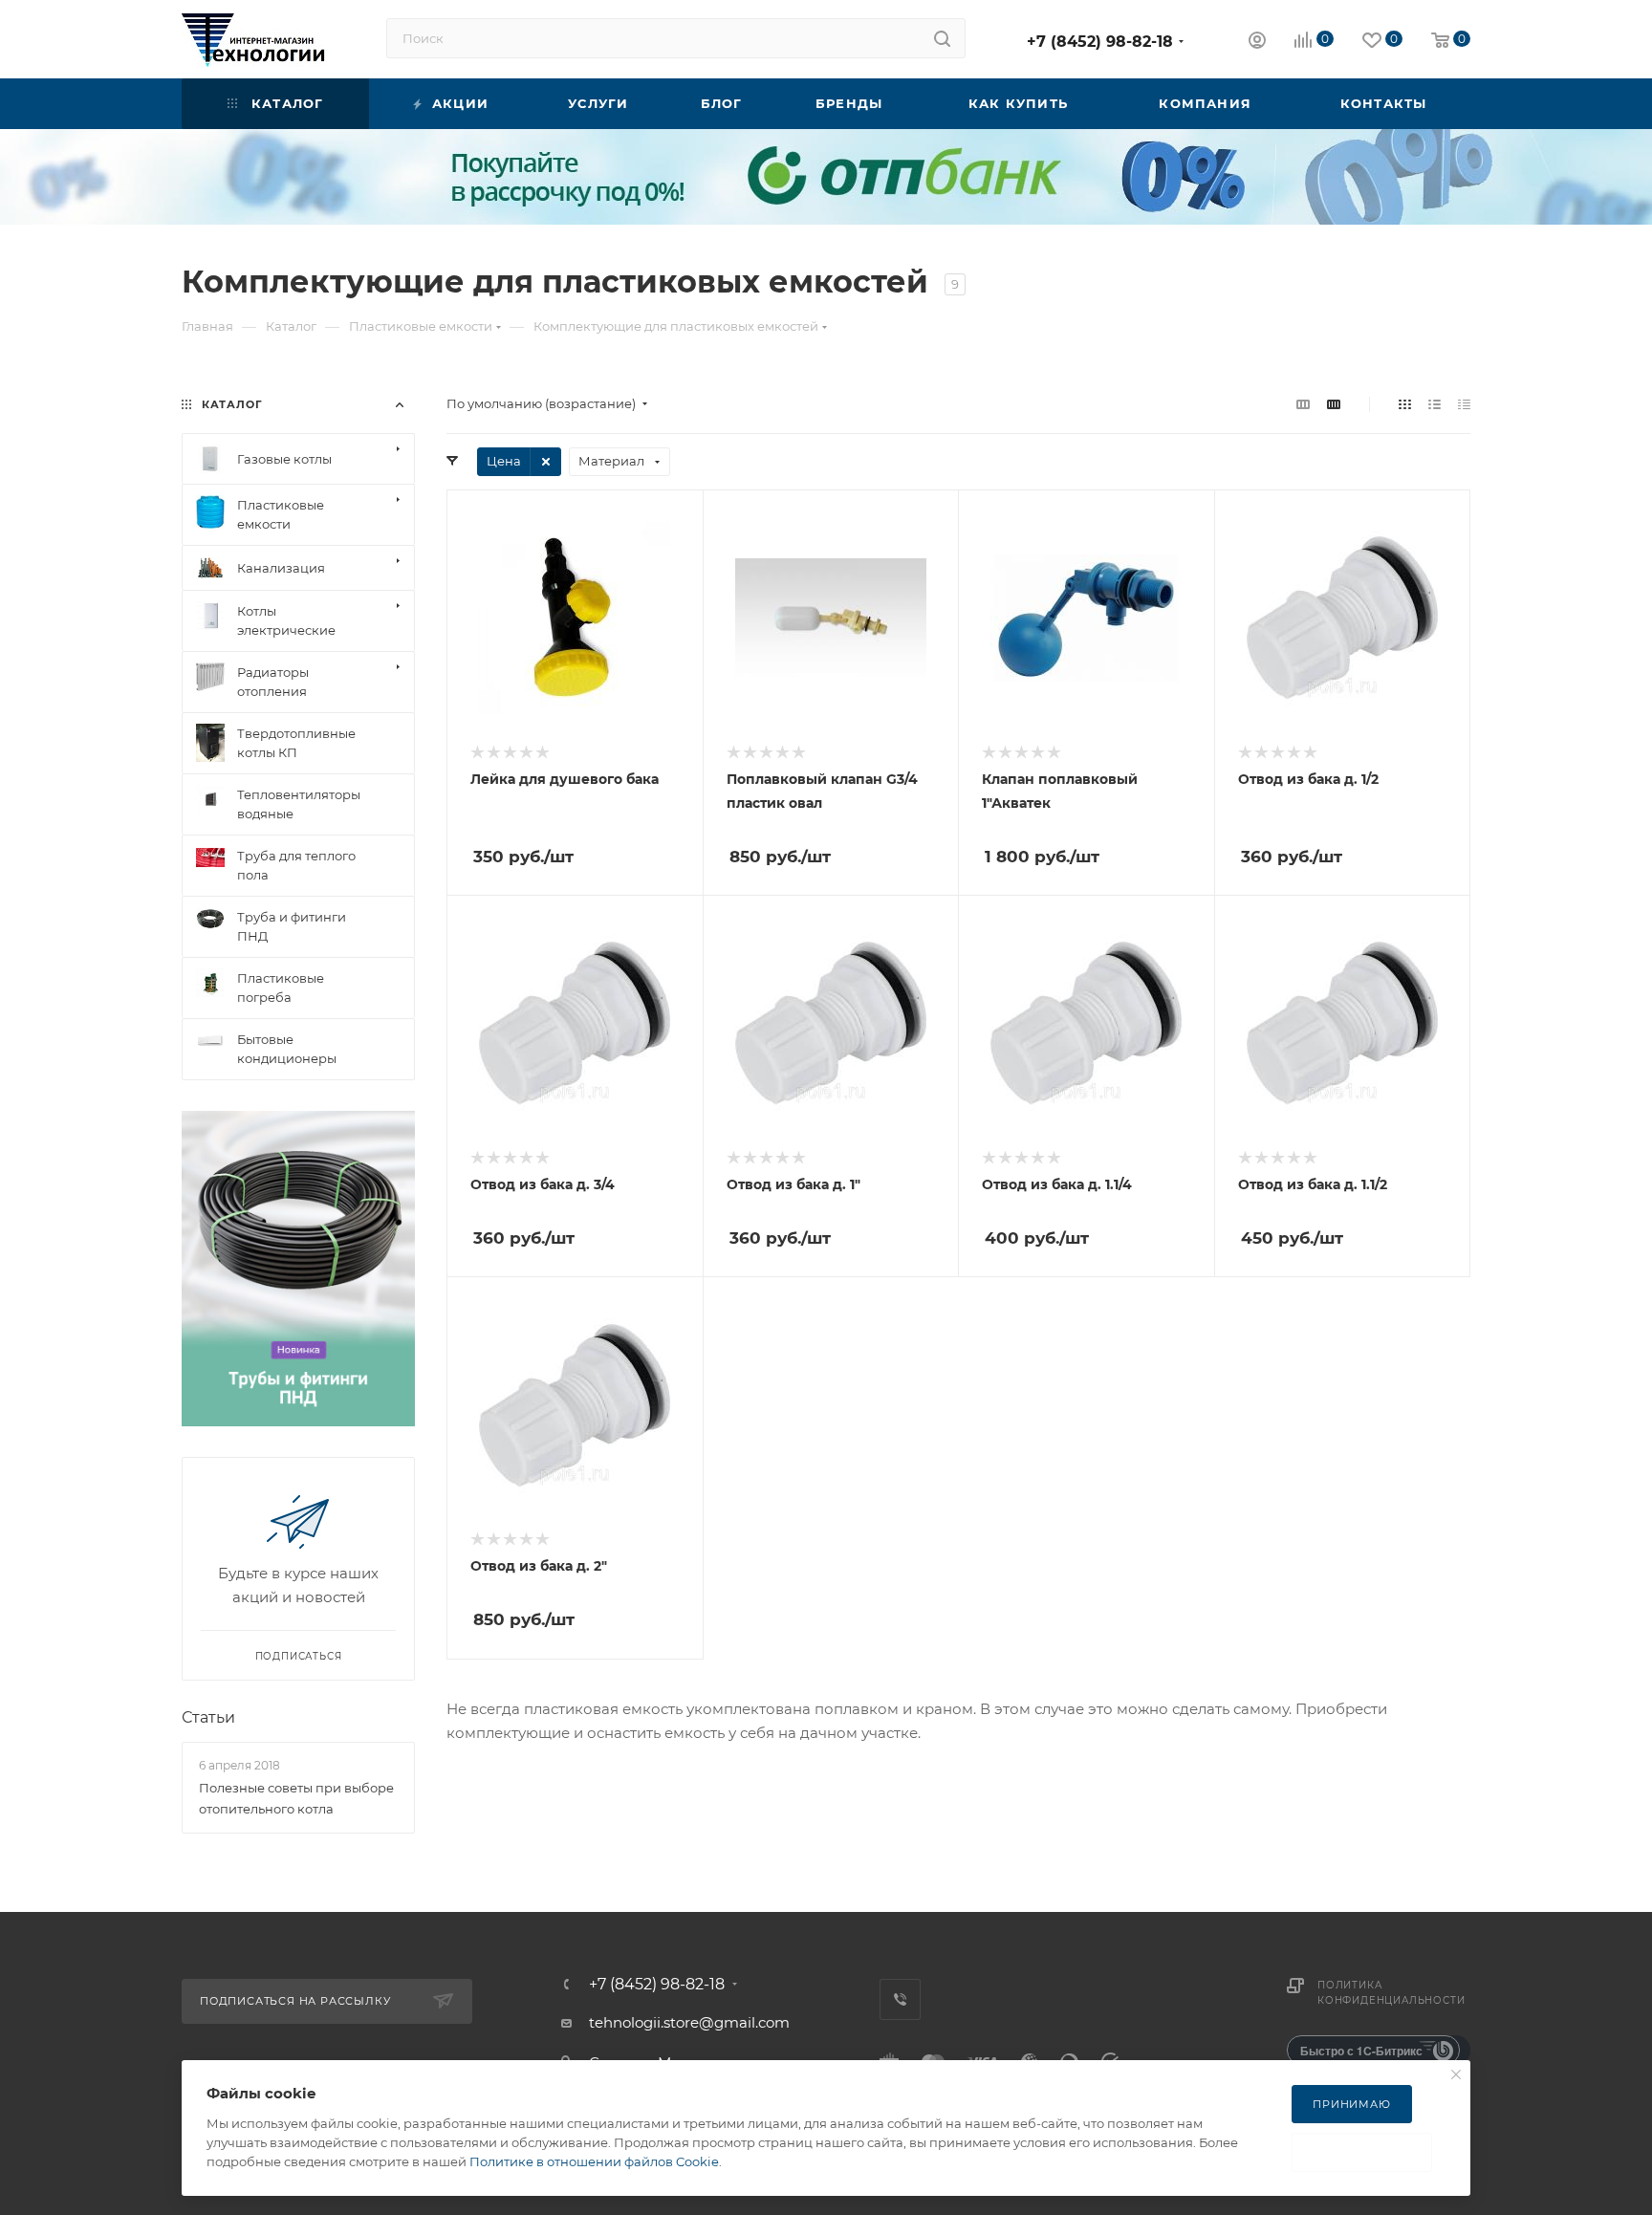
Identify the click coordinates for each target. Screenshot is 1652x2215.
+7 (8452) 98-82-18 (1100, 42)
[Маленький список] (1303, 404)
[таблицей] (1464, 404)
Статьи (208, 1717)
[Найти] (942, 38)
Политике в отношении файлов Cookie (594, 2161)
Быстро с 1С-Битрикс (1361, 2051)
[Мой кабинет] (1257, 43)
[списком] (1435, 404)
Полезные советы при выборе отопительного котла (296, 1798)
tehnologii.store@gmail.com (689, 2022)
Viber (900, 1999)
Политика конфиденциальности (1391, 1993)
